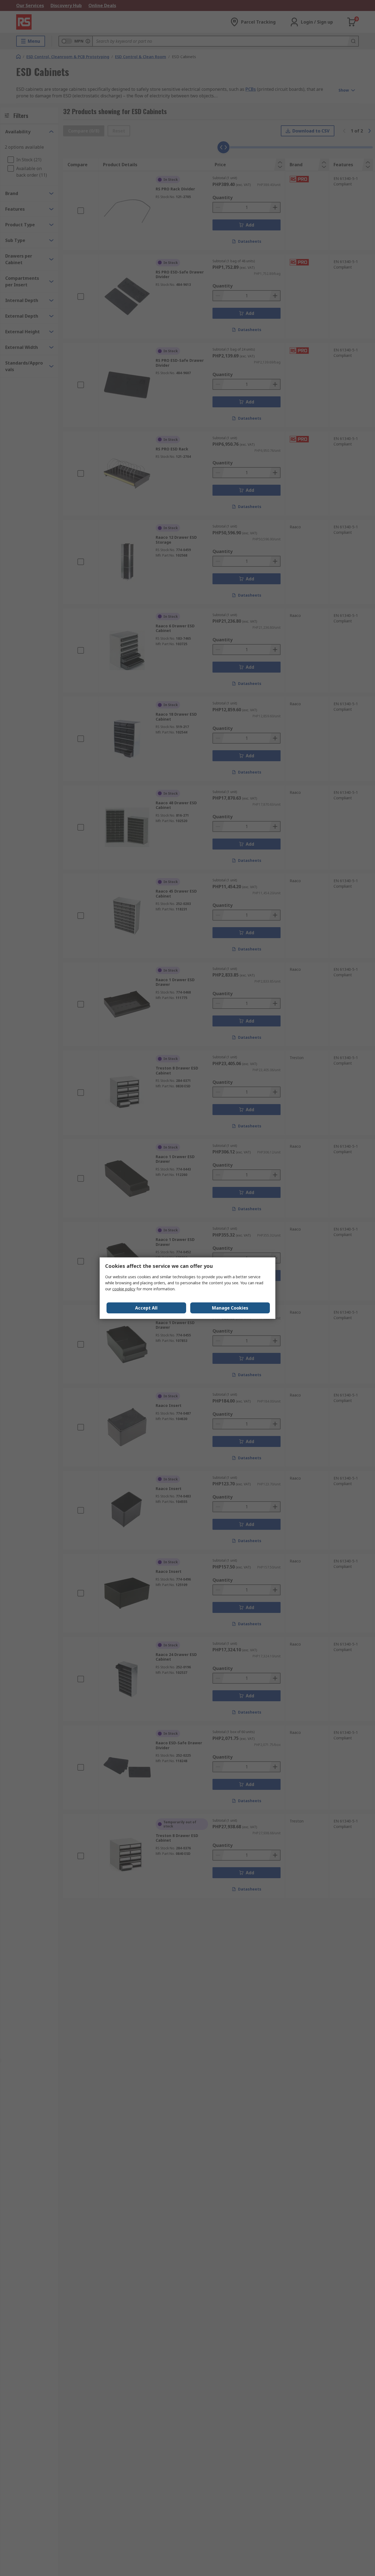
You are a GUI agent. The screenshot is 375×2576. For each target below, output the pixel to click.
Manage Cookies (230, 1308)
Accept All (146, 1308)
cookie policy (124, 1289)
